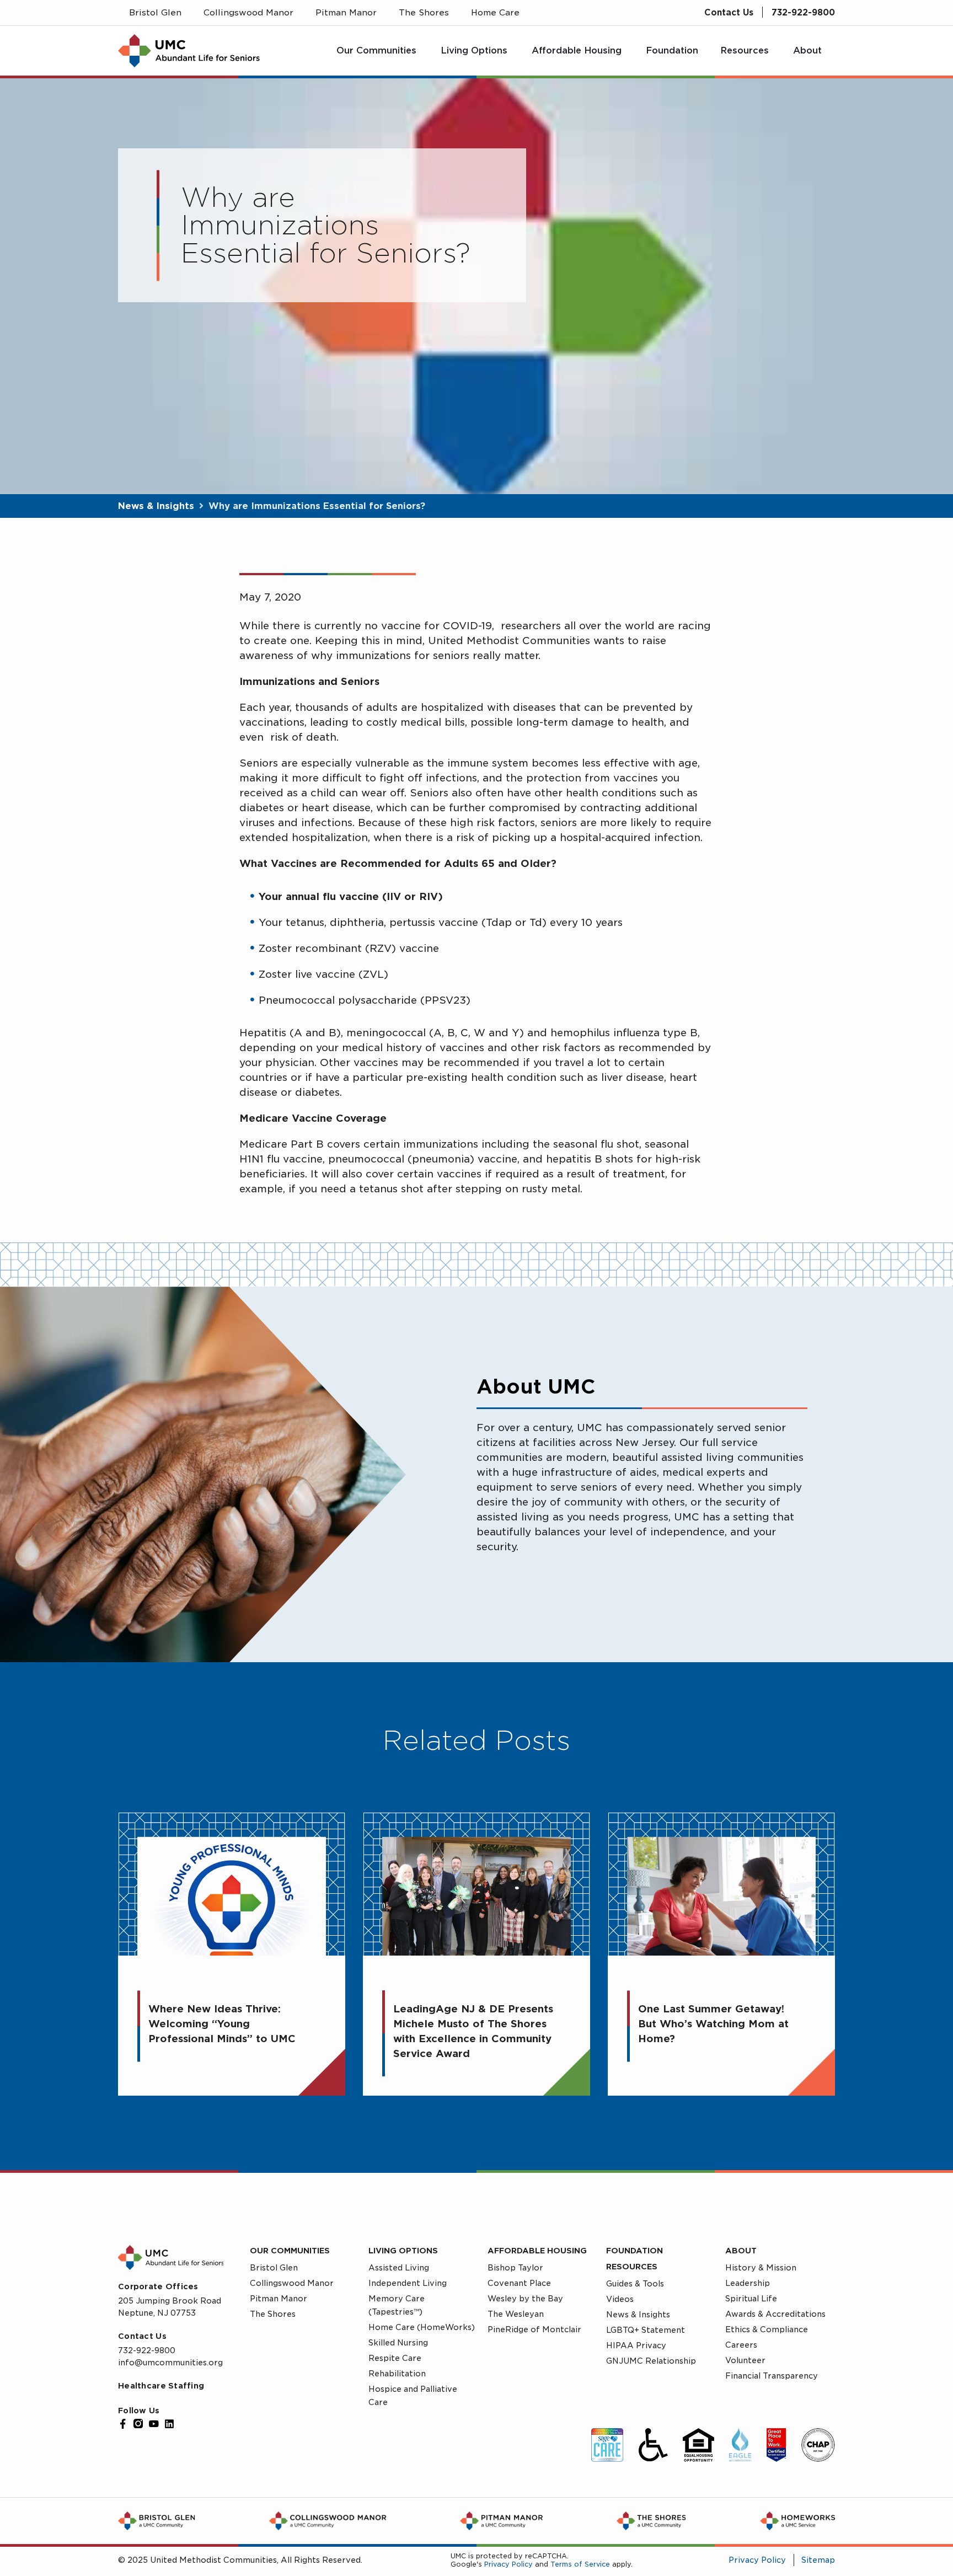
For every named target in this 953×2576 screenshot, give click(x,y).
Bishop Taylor (515, 2268)
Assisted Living (399, 2268)
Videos (620, 2299)
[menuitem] (378, 51)
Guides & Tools (635, 2284)
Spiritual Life (751, 2299)
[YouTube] (154, 2424)
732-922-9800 (803, 13)
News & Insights (156, 506)
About (741, 2251)
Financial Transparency (772, 2376)
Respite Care (395, 2358)
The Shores (273, 2314)
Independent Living (408, 2283)
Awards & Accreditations (775, 2314)
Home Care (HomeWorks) (422, 2327)
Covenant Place (519, 2283)
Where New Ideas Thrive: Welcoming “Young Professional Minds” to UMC (222, 2024)
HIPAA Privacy (636, 2345)
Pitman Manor (279, 2299)
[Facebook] (123, 2424)
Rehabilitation (397, 2374)
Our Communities (290, 2251)
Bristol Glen (274, 2268)
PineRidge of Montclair (534, 2329)
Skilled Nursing (398, 2343)
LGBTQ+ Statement (646, 2330)
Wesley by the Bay (525, 2299)
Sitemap (818, 2560)
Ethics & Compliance (767, 2329)
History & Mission (761, 2268)
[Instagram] (138, 2424)
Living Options (403, 2251)
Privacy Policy (508, 2564)
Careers (741, 2345)
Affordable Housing (537, 2251)
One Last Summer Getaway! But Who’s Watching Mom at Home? (713, 2024)
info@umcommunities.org (170, 2363)
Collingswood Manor (292, 2283)
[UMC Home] (189, 51)
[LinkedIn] (169, 2424)
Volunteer (745, 2360)
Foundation (635, 2251)
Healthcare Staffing (161, 2386)
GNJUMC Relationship (651, 2361)
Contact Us (729, 13)
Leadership (748, 2283)
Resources (632, 2267)
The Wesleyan (516, 2314)
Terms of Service (580, 2564)
